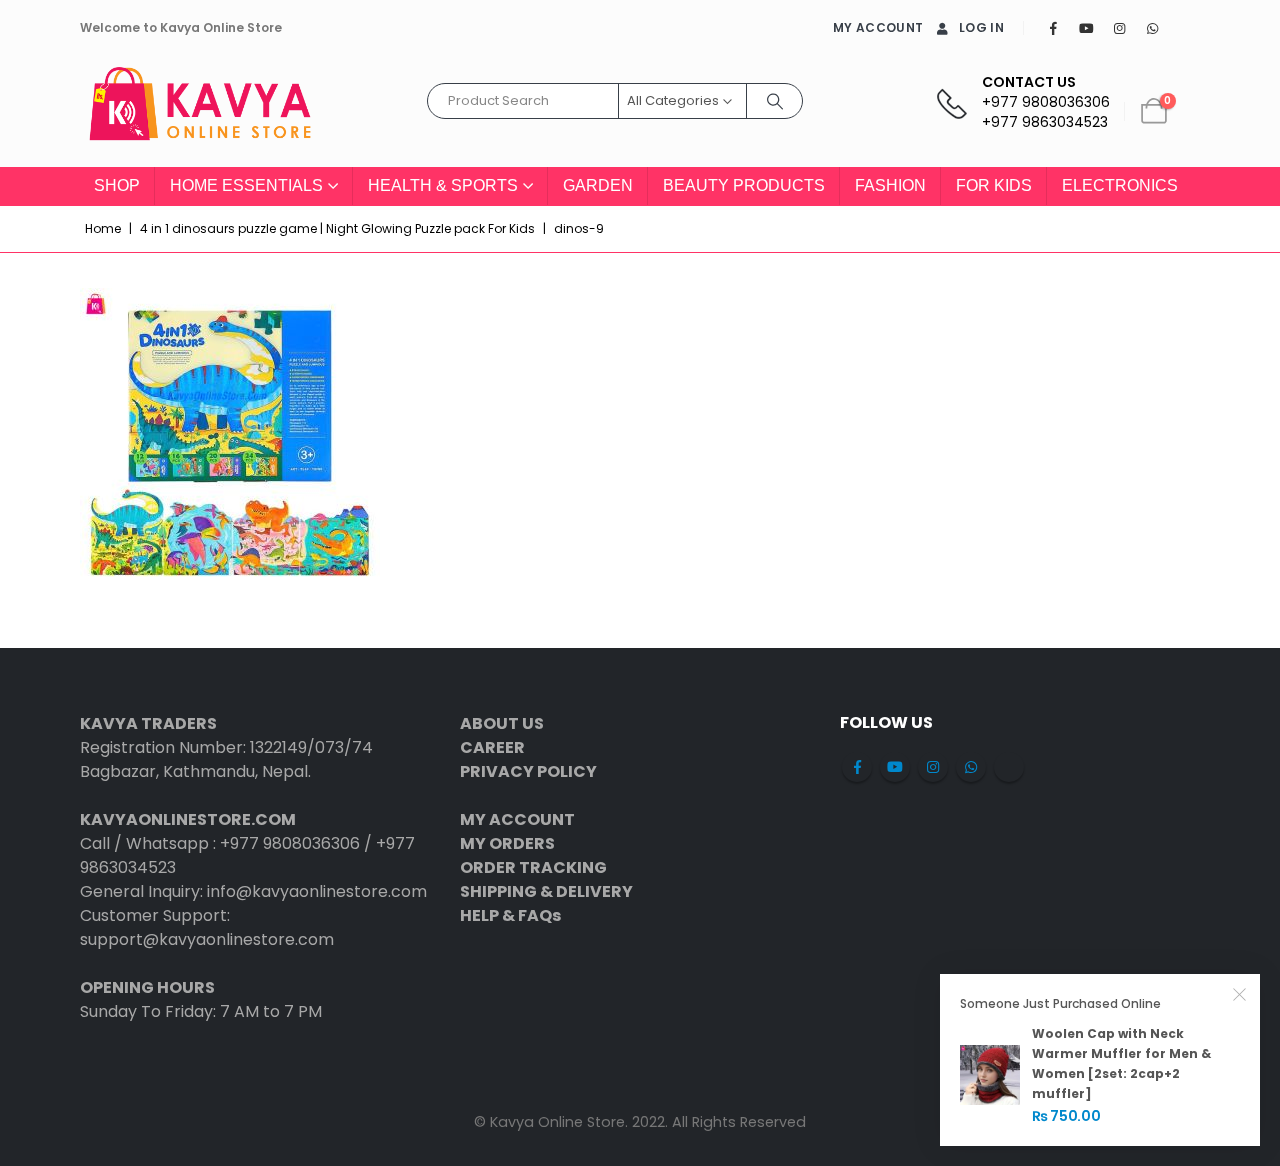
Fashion (890, 185)
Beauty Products (744, 185)
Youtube (895, 767)
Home (103, 228)
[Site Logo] (200, 111)
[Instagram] (1119, 28)
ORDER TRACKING (533, 867)
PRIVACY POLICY (528, 771)
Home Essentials (246, 185)
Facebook (857, 767)
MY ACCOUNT (878, 27)
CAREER (492, 747)
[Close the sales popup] (1240, 994)
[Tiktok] (1185, 28)
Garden (598, 185)
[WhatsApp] (1152, 28)
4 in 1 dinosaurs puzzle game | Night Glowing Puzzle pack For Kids (337, 228)
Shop (117, 185)
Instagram (933, 767)
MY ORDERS (507, 843)
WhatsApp (971, 767)
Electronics (1120, 185)
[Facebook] (1053, 28)
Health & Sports (443, 185)
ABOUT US (502, 723)
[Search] (775, 101)
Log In (981, 27)
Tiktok (1009, 767)
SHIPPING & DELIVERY (546, 891)
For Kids (994, 185)
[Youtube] (1086, 28)
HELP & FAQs (510, 915)
